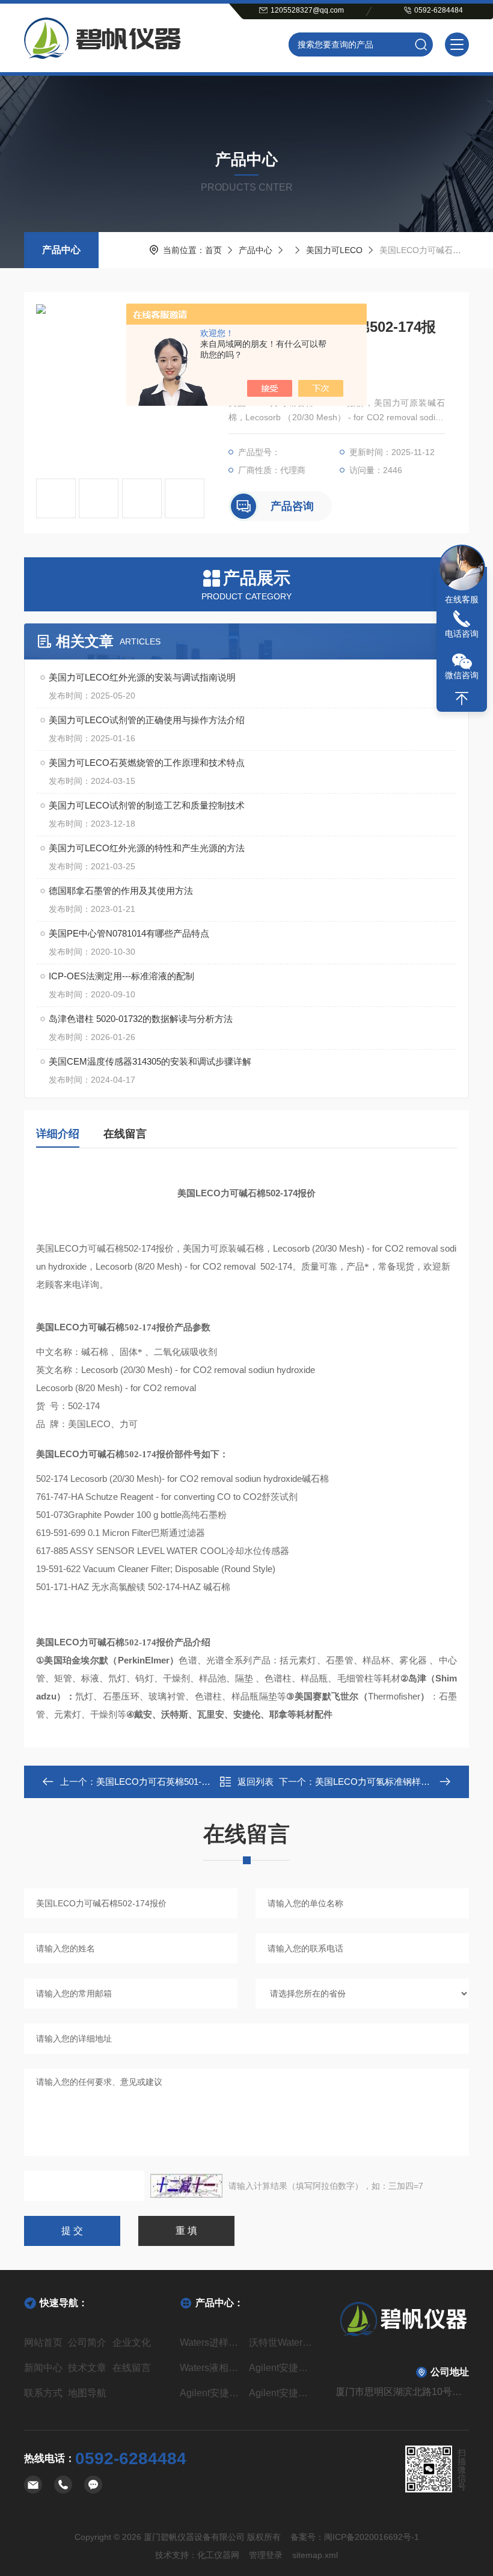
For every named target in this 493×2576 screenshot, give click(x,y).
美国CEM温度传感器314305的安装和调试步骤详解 (150, 1061)
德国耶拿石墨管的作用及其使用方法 (121, 891)
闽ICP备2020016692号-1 (372, 2537)
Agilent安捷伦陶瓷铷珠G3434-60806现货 (212, 2393)
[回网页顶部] (462, 699)
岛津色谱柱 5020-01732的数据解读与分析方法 (141, 1019)
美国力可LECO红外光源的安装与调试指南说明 (142, 677)
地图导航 (87, 2393)
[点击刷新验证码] (186, 2186)
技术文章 (87, 2368)
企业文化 (132, 2342)
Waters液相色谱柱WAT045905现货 (212, 2368)
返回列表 (256, 1782)
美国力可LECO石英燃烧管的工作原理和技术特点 (147, 763)
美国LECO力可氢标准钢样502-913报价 (393, 1782)
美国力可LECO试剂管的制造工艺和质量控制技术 (147, 805)
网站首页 (43, 2342)
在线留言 (125, 1134)
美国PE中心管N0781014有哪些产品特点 (129, 933)
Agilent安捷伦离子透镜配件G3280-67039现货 (281, 2393)
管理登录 (266, 2555)
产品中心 (61, 250)
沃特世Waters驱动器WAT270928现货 (281, 2342)
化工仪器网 (218, 2555)
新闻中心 (43, 2368)
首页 (213, 250)
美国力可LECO (334, 250)
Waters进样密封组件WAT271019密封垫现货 (212, 2342)
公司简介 (87, 2342)
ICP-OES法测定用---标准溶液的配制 (121, 976)
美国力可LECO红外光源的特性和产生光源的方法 (147, 848)
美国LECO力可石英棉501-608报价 (165, 1782)
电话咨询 (462, 634)
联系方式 (43, 2393)
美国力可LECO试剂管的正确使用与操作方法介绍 (147, 720)
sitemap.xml (315, 2555)
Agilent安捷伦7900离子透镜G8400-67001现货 (281, 2368)
